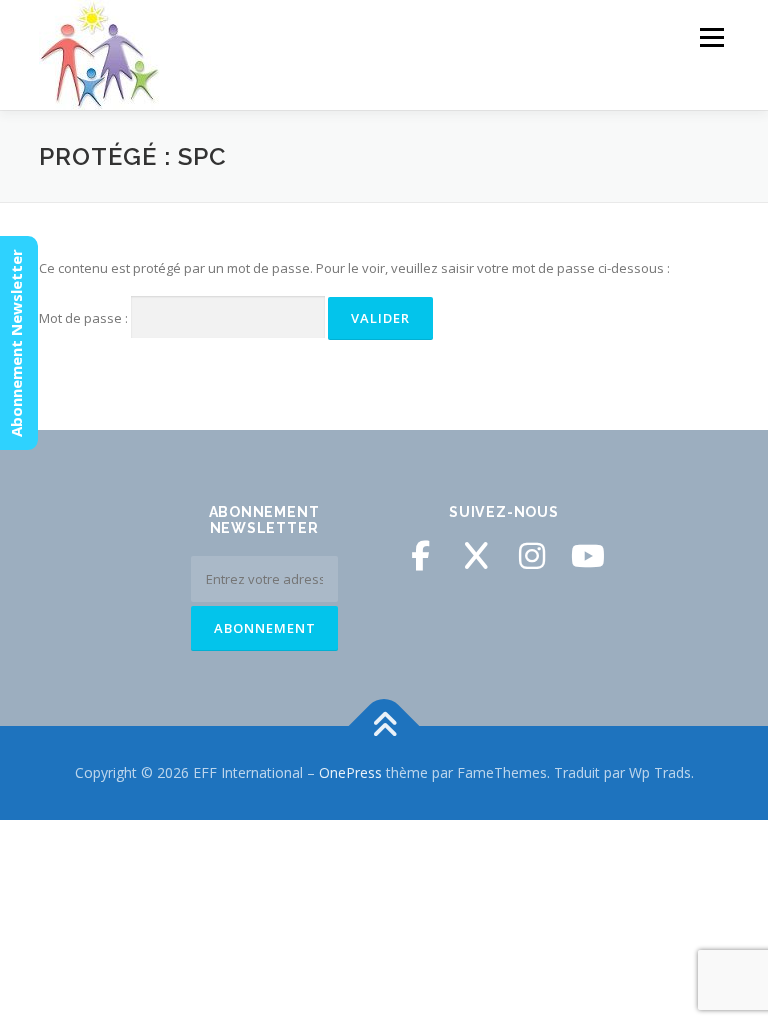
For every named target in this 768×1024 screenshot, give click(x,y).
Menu (711, 37)
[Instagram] (532, 556)
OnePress (350, 772)
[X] (476, 556)
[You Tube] (588, 556)
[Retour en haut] (384, 726)
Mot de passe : (85, 318)
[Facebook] (420, 556)
